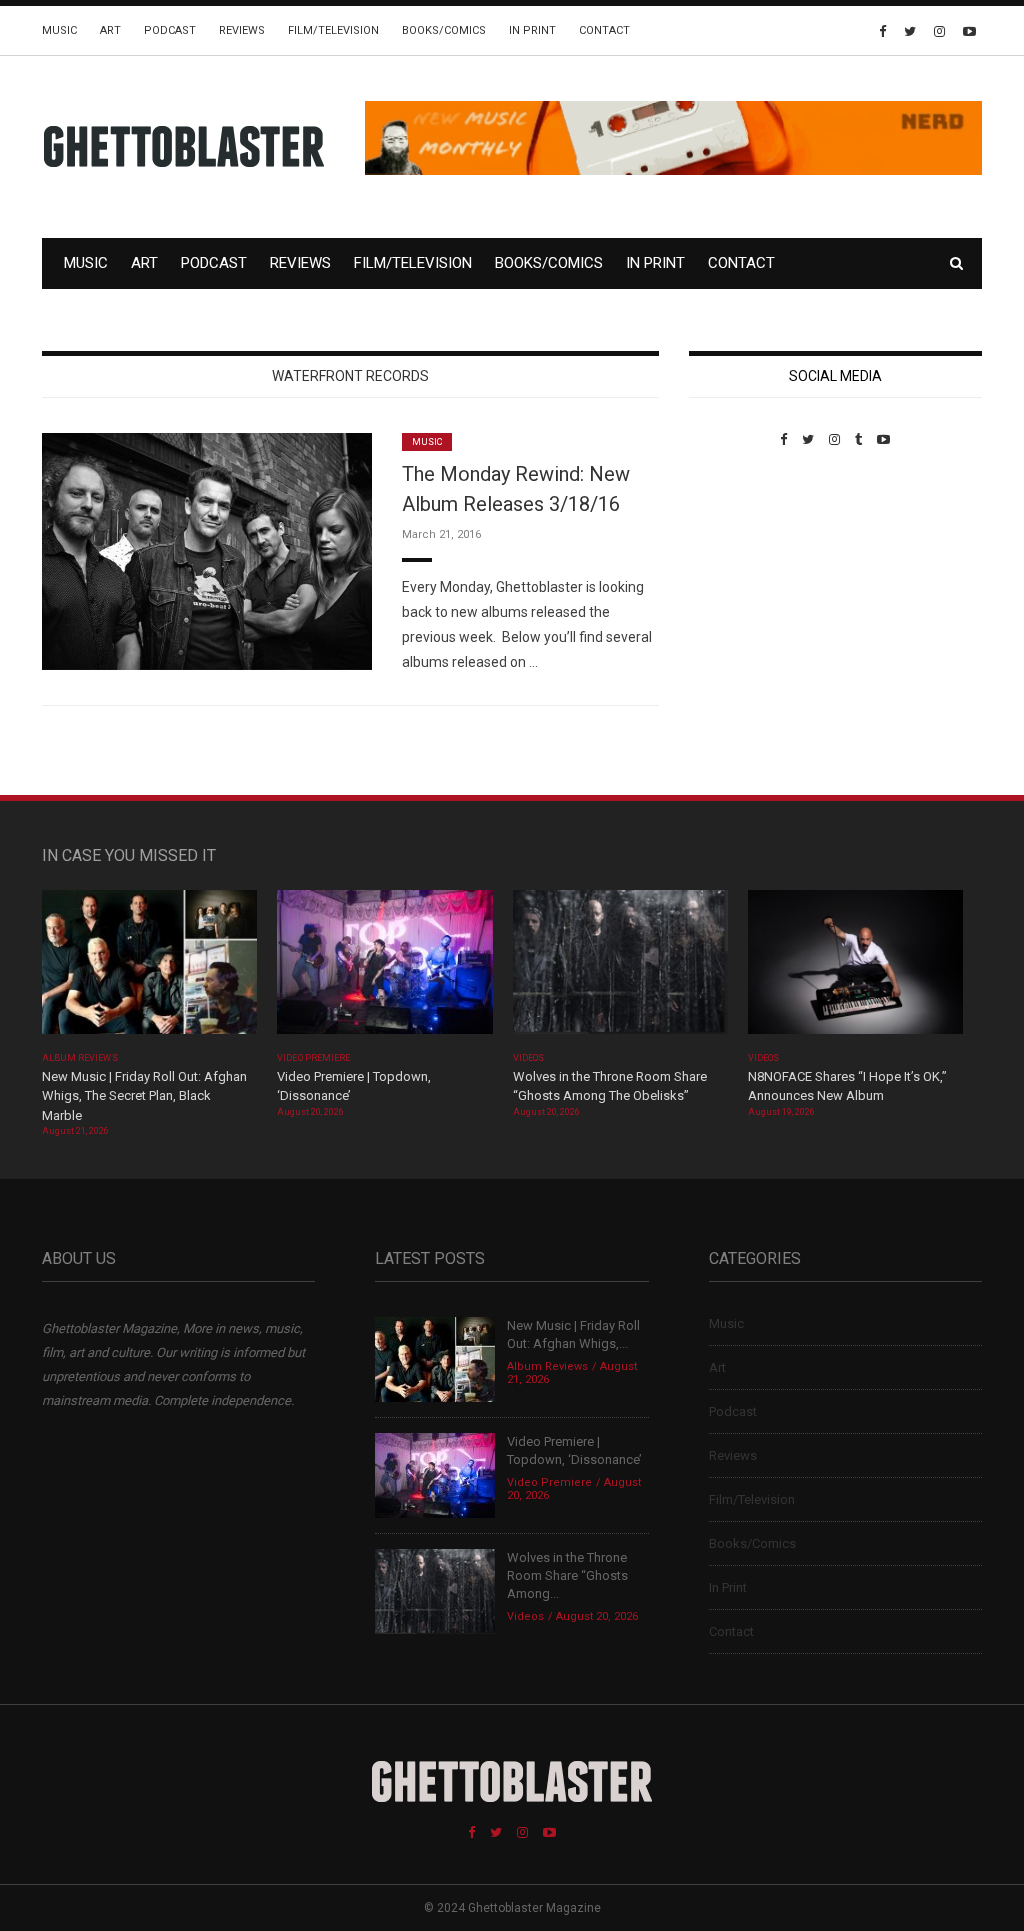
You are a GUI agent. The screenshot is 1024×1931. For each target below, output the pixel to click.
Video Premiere (313, 1058)
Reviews (242, 30)
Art (110, 30)
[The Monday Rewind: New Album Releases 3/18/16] (207, 550)
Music (59, 30)
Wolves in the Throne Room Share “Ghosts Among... (567, 1575)
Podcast (170, 30)
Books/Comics (444, 30)
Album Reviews (80, 1058)
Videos (528, 1058)
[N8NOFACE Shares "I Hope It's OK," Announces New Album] (855, 968)
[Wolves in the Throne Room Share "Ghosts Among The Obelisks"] (620, 968)
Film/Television (333, 30)
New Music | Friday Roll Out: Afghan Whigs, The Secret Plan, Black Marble (144, 1096)
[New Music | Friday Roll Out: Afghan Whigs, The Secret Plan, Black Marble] (149, 968)
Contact (604, 30)
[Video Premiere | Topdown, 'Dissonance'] (384, 968)
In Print (532, 30)
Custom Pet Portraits (747, 584)
